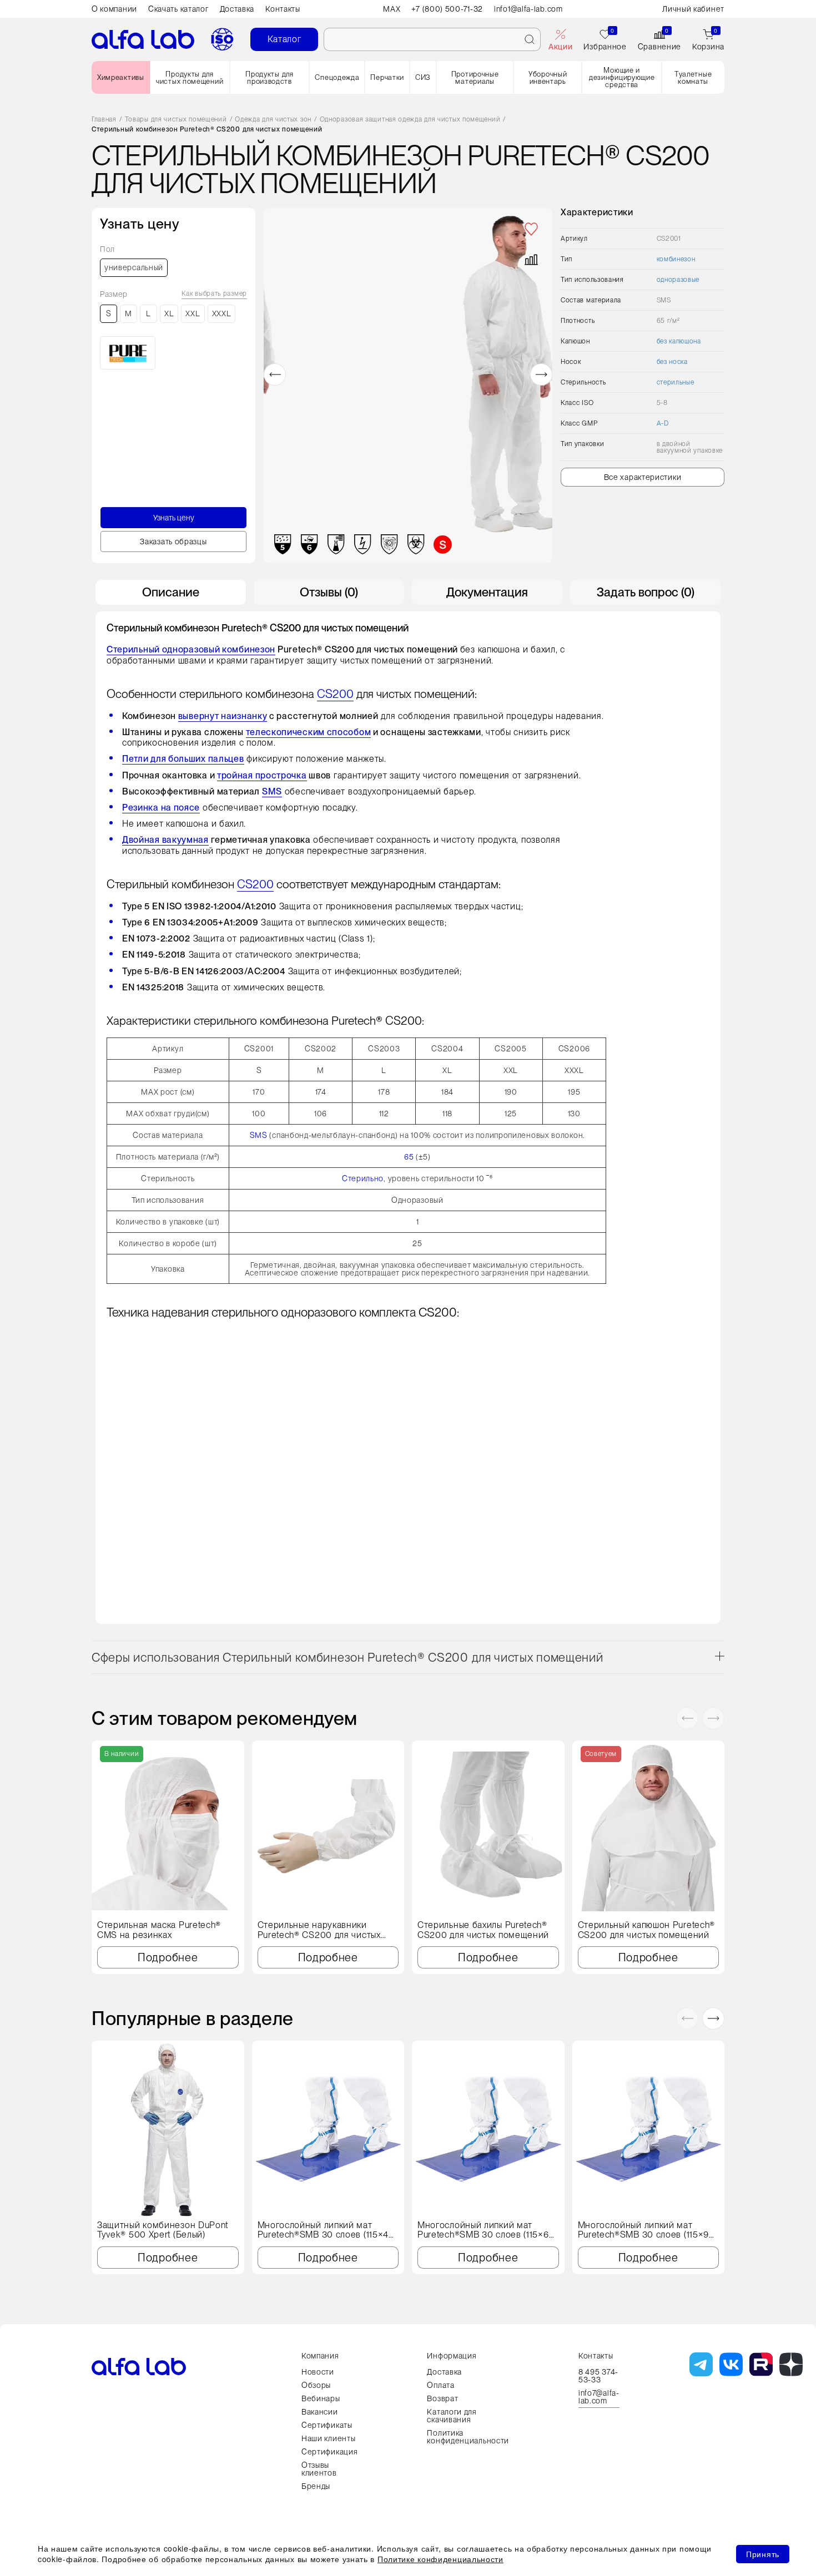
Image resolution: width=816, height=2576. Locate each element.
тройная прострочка (262, 775)
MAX (392, 9)
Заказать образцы (173, 541)
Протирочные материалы (475, 78)
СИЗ (423, 77)
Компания (320, 2356)
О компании (114, 9)
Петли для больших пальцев (183, 759)
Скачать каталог (178, 9)
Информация (452, 2356)
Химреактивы (121, 77)
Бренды (316, 2486)
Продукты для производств (269, 78)
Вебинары (321, 2398)
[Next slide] (541, 374)
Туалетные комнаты (693, 78)
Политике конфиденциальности (440, 2559)
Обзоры (316, 2385)
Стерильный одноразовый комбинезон (191, 649)
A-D (663, 423)
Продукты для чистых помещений (190, 78)
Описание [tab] (171, 592)
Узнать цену (174, 518)
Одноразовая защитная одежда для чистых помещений (410, 120)
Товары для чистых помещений (176, 120)
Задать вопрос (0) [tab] (646, 592)
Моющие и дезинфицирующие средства (622, 77)
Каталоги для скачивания (452, 2416)
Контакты (283, 9)
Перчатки (387, 77)
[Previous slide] (275, 374)
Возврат (442, 2398)
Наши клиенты (328, 2438)
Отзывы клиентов (319, 2469)
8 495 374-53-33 (598, 2376)
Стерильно (363, 1178)
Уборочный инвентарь (548, 78)
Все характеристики (643, 477)
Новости (318, 2372)
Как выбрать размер (214, 294)
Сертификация (329, 2452)
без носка (672, 362)
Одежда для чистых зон (273, 120)
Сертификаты (327, 2425)
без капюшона (679, 341)
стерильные (676, 382)
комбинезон (676, 259)
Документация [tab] (487, 592)
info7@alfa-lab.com (599, 2397)
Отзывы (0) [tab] (329, 592)
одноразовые (678, 280)
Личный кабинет (693, 9)
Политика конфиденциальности (468, 2437)
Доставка (237, 9)
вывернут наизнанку (223, 716)
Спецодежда (337, 77)
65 (409, 1157)
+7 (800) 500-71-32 (447, 9)
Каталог (284, 39)
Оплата (440, 2385)
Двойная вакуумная (165, 840)
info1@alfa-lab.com (528, 9)
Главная (104, 120)
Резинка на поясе (161, 808)
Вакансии (320, 2412)
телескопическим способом (309, 732)
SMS (272, 791)
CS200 (335, 694)
